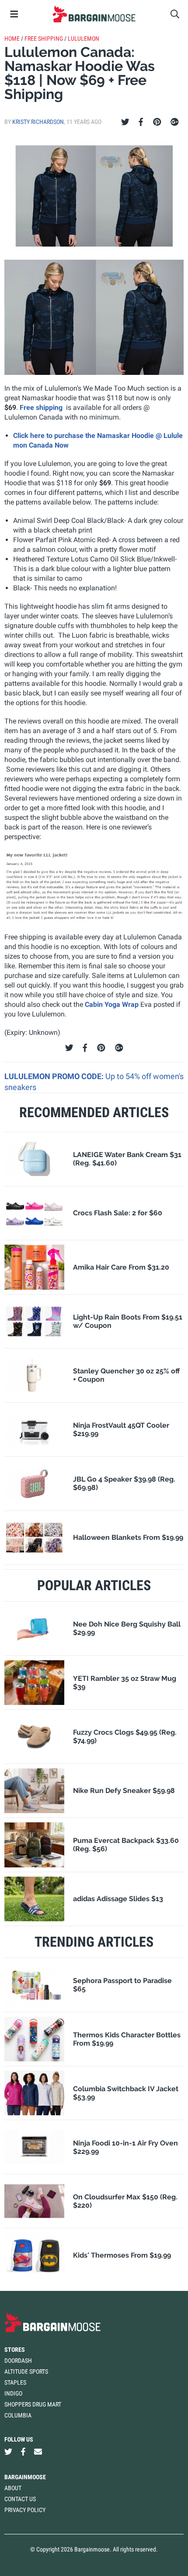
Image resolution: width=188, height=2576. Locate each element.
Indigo (13, 2393)
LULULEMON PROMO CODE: (55, 1076)
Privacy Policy (25, 2510)
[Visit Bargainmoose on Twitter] (8, 2452)
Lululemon (84, 39)
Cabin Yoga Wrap (112, 1004)
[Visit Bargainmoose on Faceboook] (23, 2452)
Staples (15, 2382)
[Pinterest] (157, 122)
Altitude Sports (26, 2371)
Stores (15, 2350)
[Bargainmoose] (94, 14)
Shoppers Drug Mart (33, 2404)
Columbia (18, 2415)
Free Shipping (44, 39)
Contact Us (20, 2499)
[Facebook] (141, 122)
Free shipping (41, 408)
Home (12, 39)
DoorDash (18, 2361)
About (13, 2488)
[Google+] (175, 122)
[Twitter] (125, 122)
